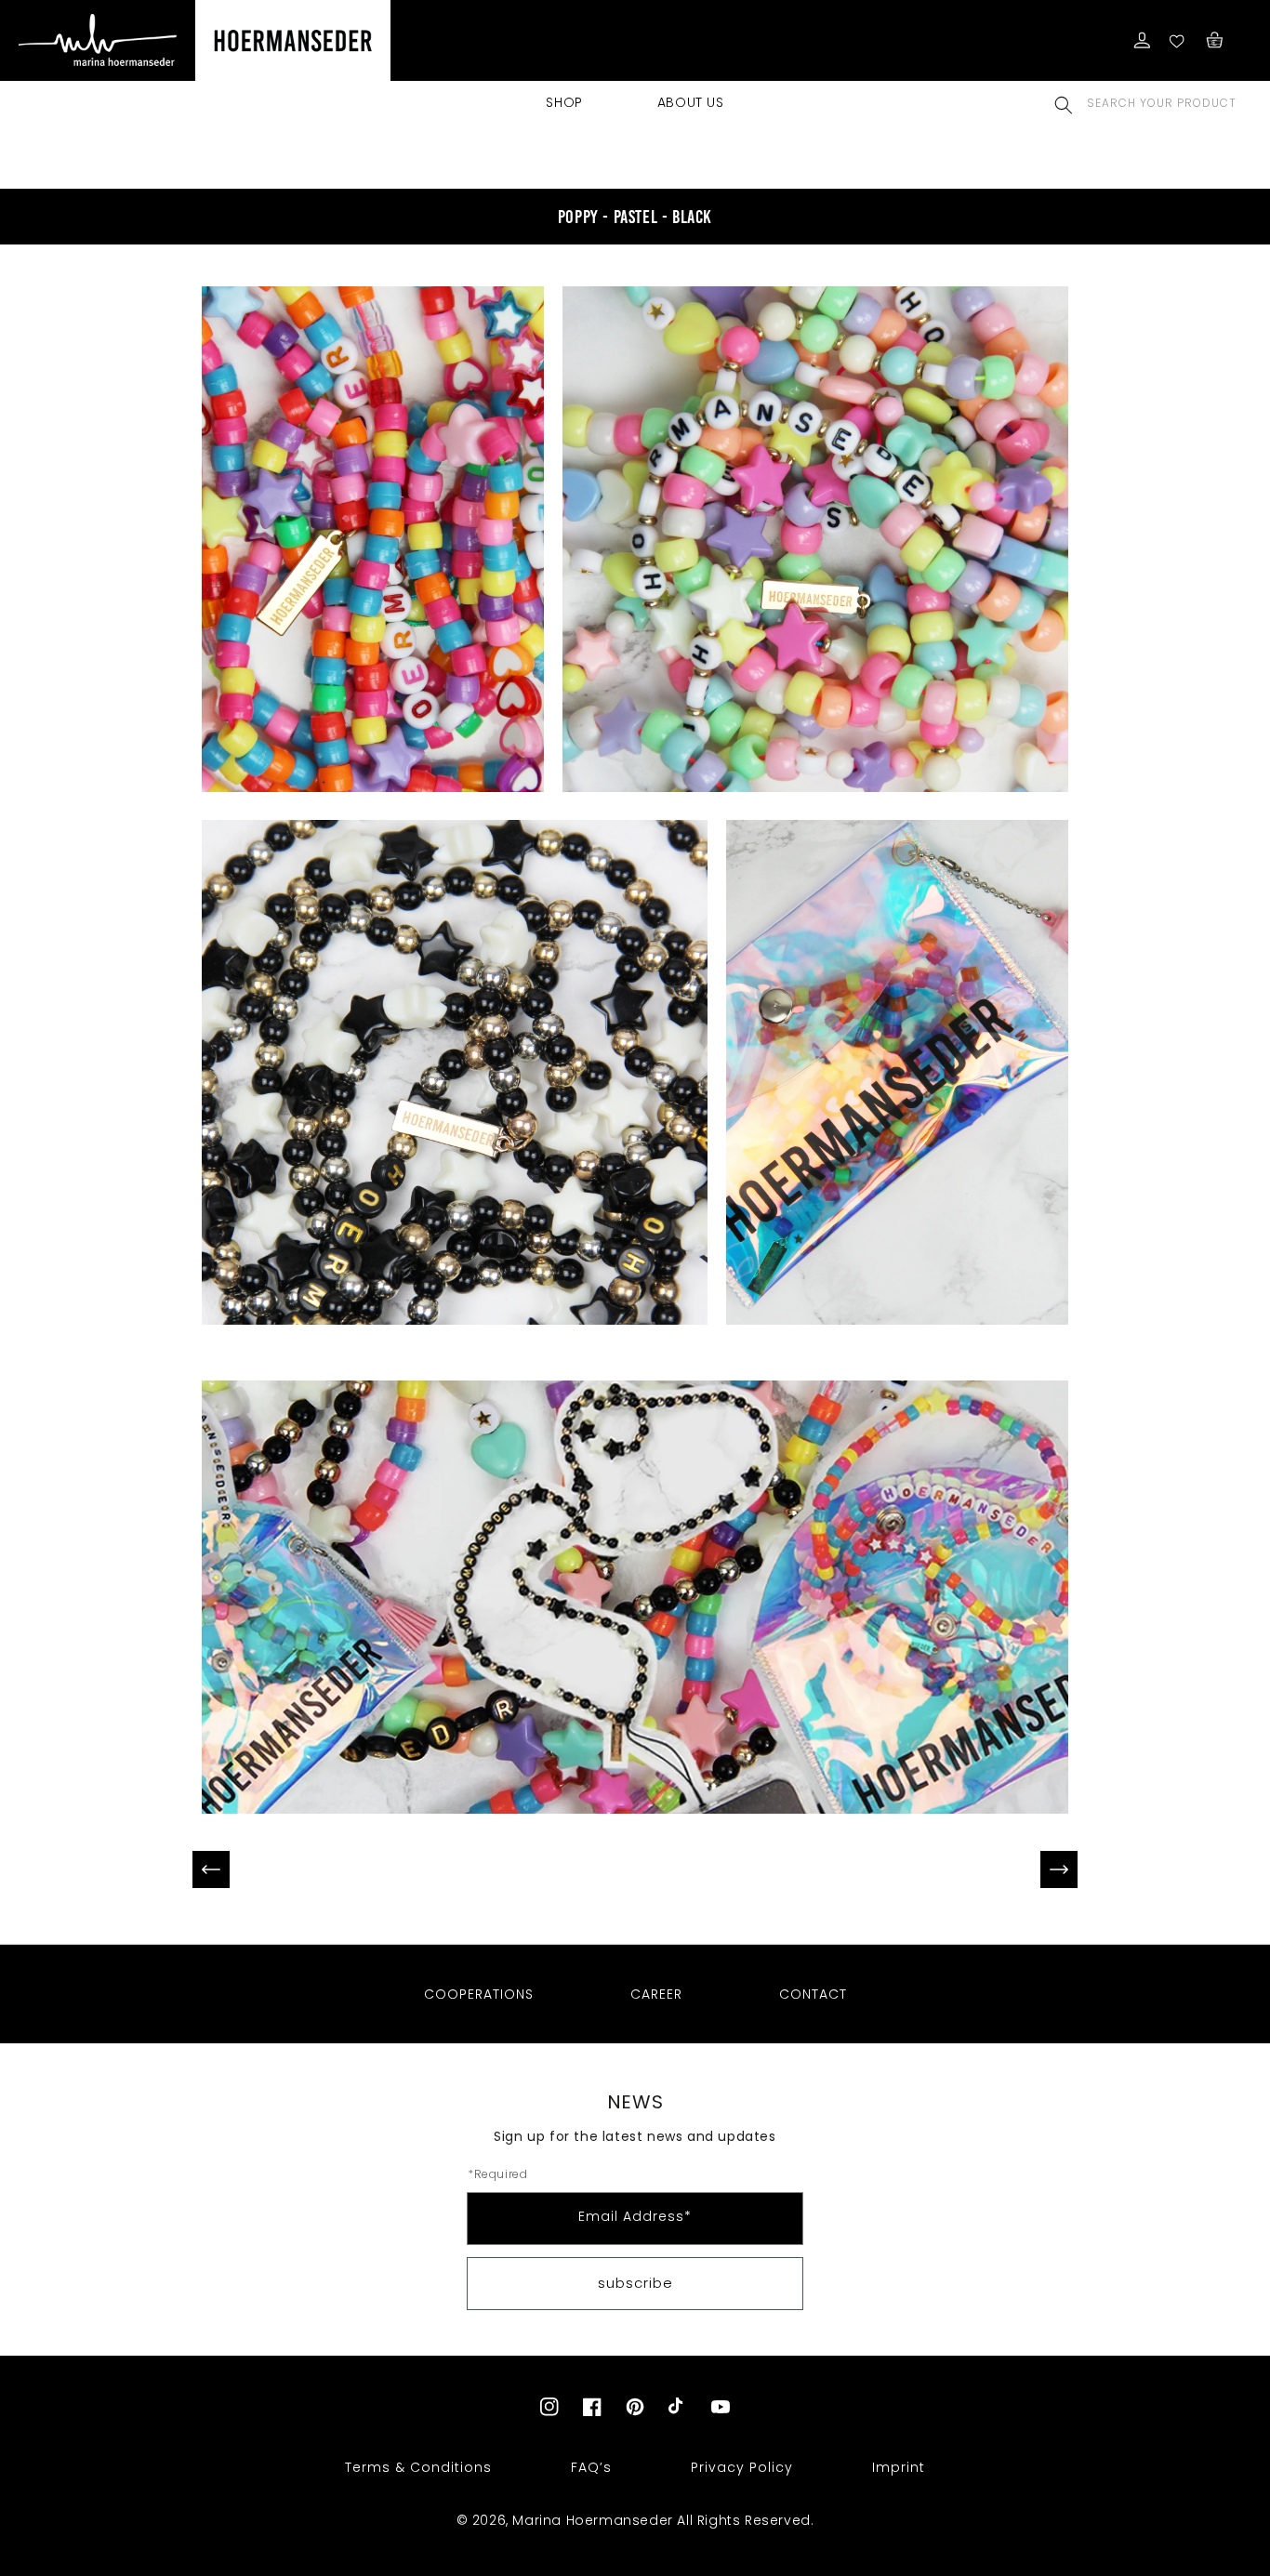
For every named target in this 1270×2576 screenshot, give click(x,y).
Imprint (899, 2467)
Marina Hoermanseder (592, 2520)
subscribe (635, 2283)
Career (656, 1994)
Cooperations (479, 1994)
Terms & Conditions (418, 2467)
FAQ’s (591, 2467)
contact (813, 1994)
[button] (1064, 105)
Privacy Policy (742, 2467)
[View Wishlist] (1178, 40)
